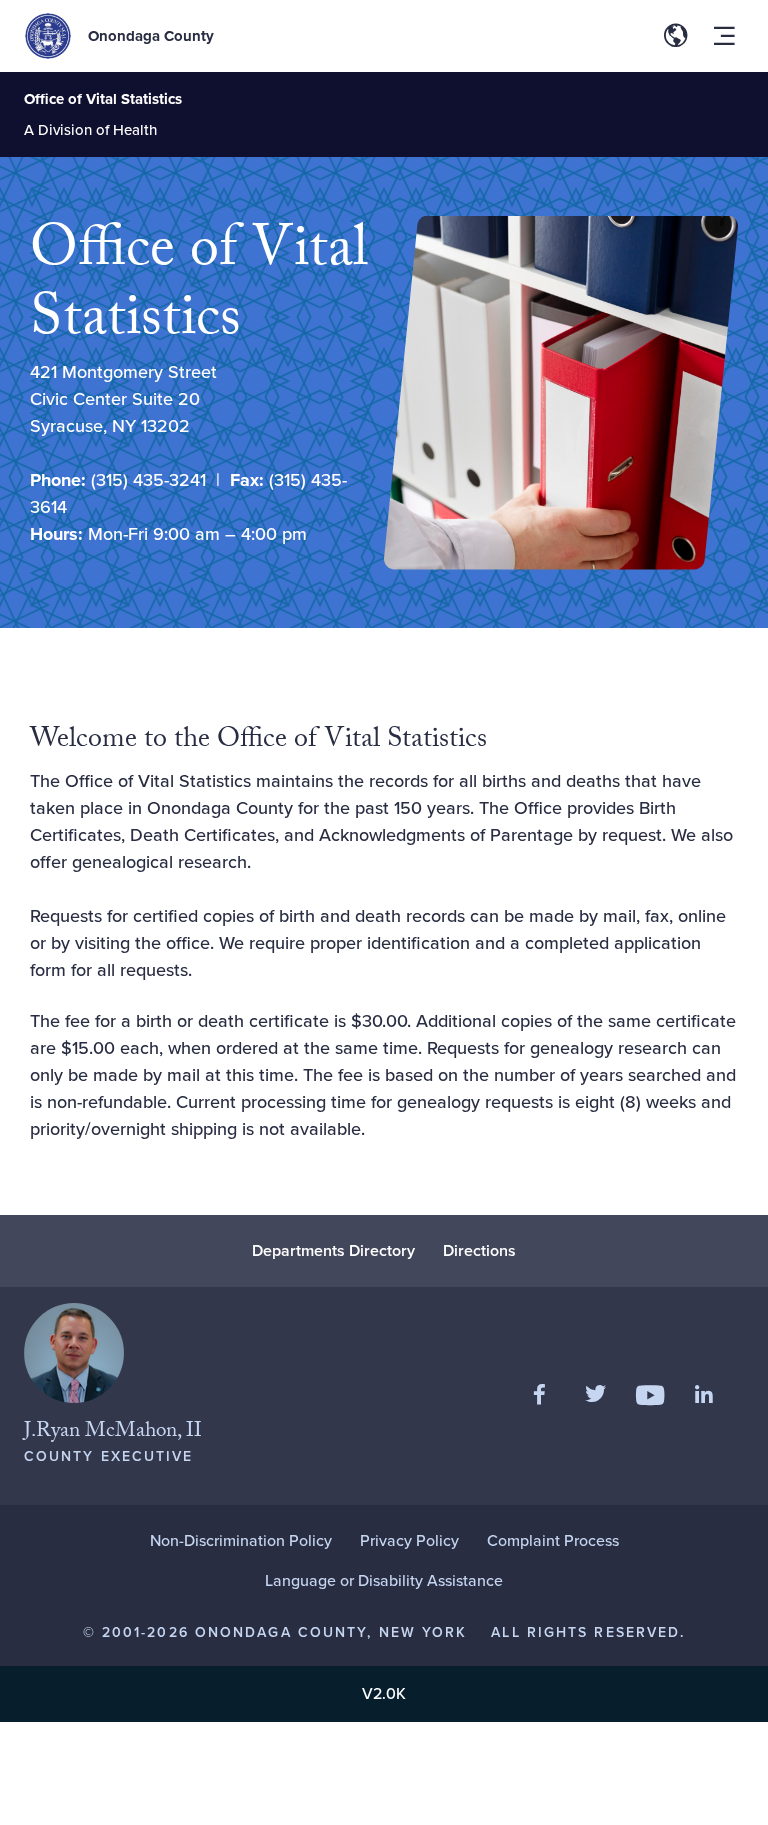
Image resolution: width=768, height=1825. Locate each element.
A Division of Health (90, 130)
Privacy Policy (409, 1540)
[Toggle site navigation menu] (724, 36)
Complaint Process (553, 1540)
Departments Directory (333, 1250)
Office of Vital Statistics (103, 99)
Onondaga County (151, 36)
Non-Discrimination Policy (241, 1540)
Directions (479, 1250)
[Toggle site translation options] (676, 36)
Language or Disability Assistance (384, 1580)
